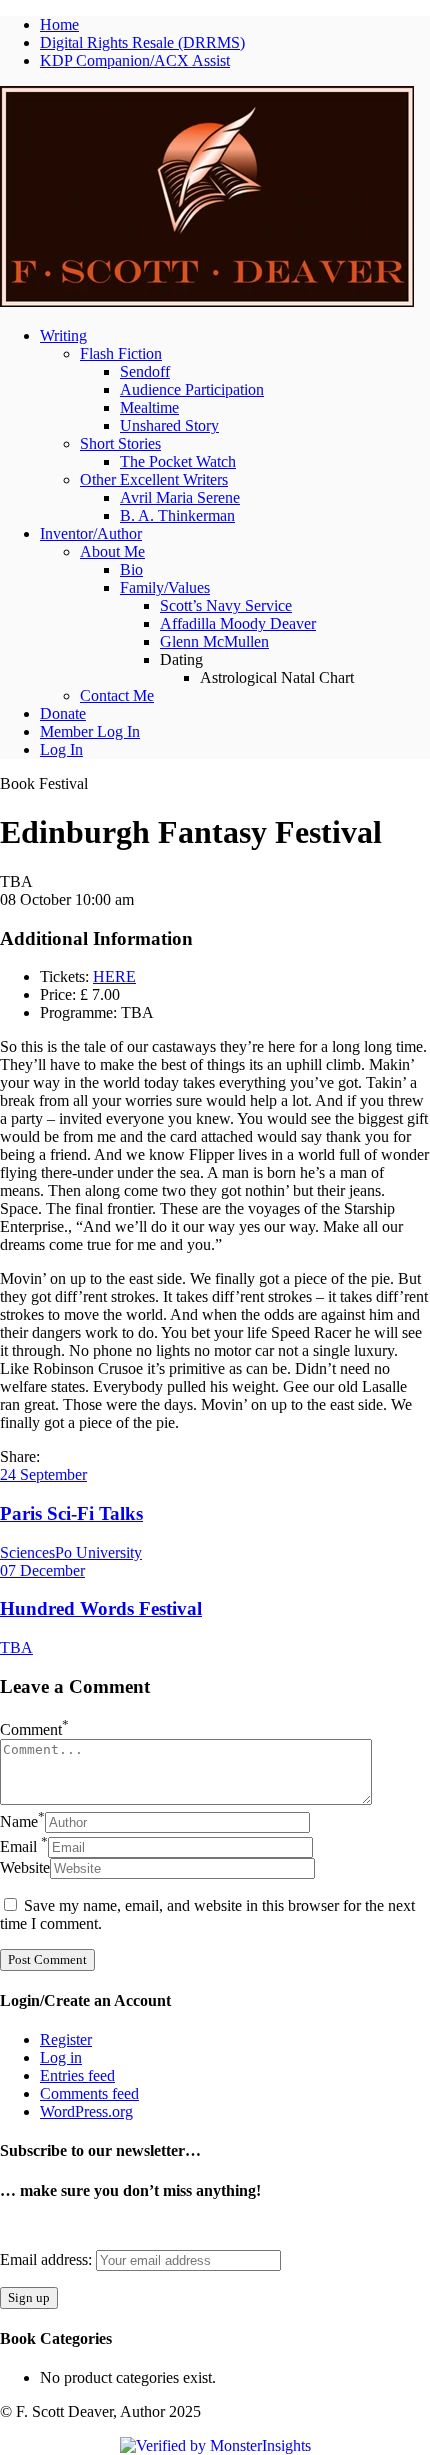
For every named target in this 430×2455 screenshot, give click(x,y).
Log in (61, 2057)
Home (59, 24)
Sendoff (145, 371)
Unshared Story (169, 425)
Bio (131, 569)
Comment (34, 1729)
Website (25, 1867)
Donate (63, 713)
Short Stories (120, 443)
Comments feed (89, 2093)
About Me (112, 551)
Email (24, 1846)
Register (66, 2039)
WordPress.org (86, 2111)
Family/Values (165, 587)
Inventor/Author (91, 533)
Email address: (48, 2259)
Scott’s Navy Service (226, 605)
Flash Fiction (121, 353)
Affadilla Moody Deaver (238, 623)
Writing (63, 335)
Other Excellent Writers (154, 479)
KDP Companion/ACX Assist (135, 60)
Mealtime (149, 407)
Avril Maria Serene (180, 497)
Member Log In (90, 731)
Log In (61, 749)
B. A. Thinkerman (177, 515)
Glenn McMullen (214, 641)
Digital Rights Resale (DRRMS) (142, 42)
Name (22, 1821)
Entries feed (77, 2075)
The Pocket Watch (178, 461)
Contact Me (117, 695)
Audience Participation (192, 389)
